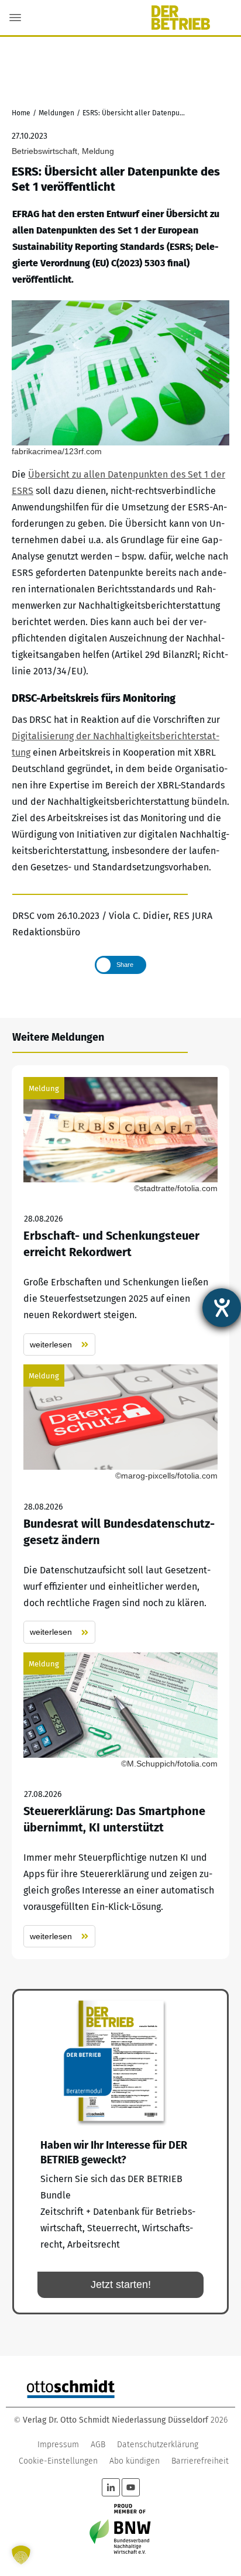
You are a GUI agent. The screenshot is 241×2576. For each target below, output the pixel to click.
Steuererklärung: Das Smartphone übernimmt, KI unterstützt (120, 1800)
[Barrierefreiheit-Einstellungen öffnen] (222, 1308)
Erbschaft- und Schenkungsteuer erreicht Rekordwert (120, 1217)
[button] (21, 2555)
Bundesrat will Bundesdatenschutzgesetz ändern (120, 1504)
